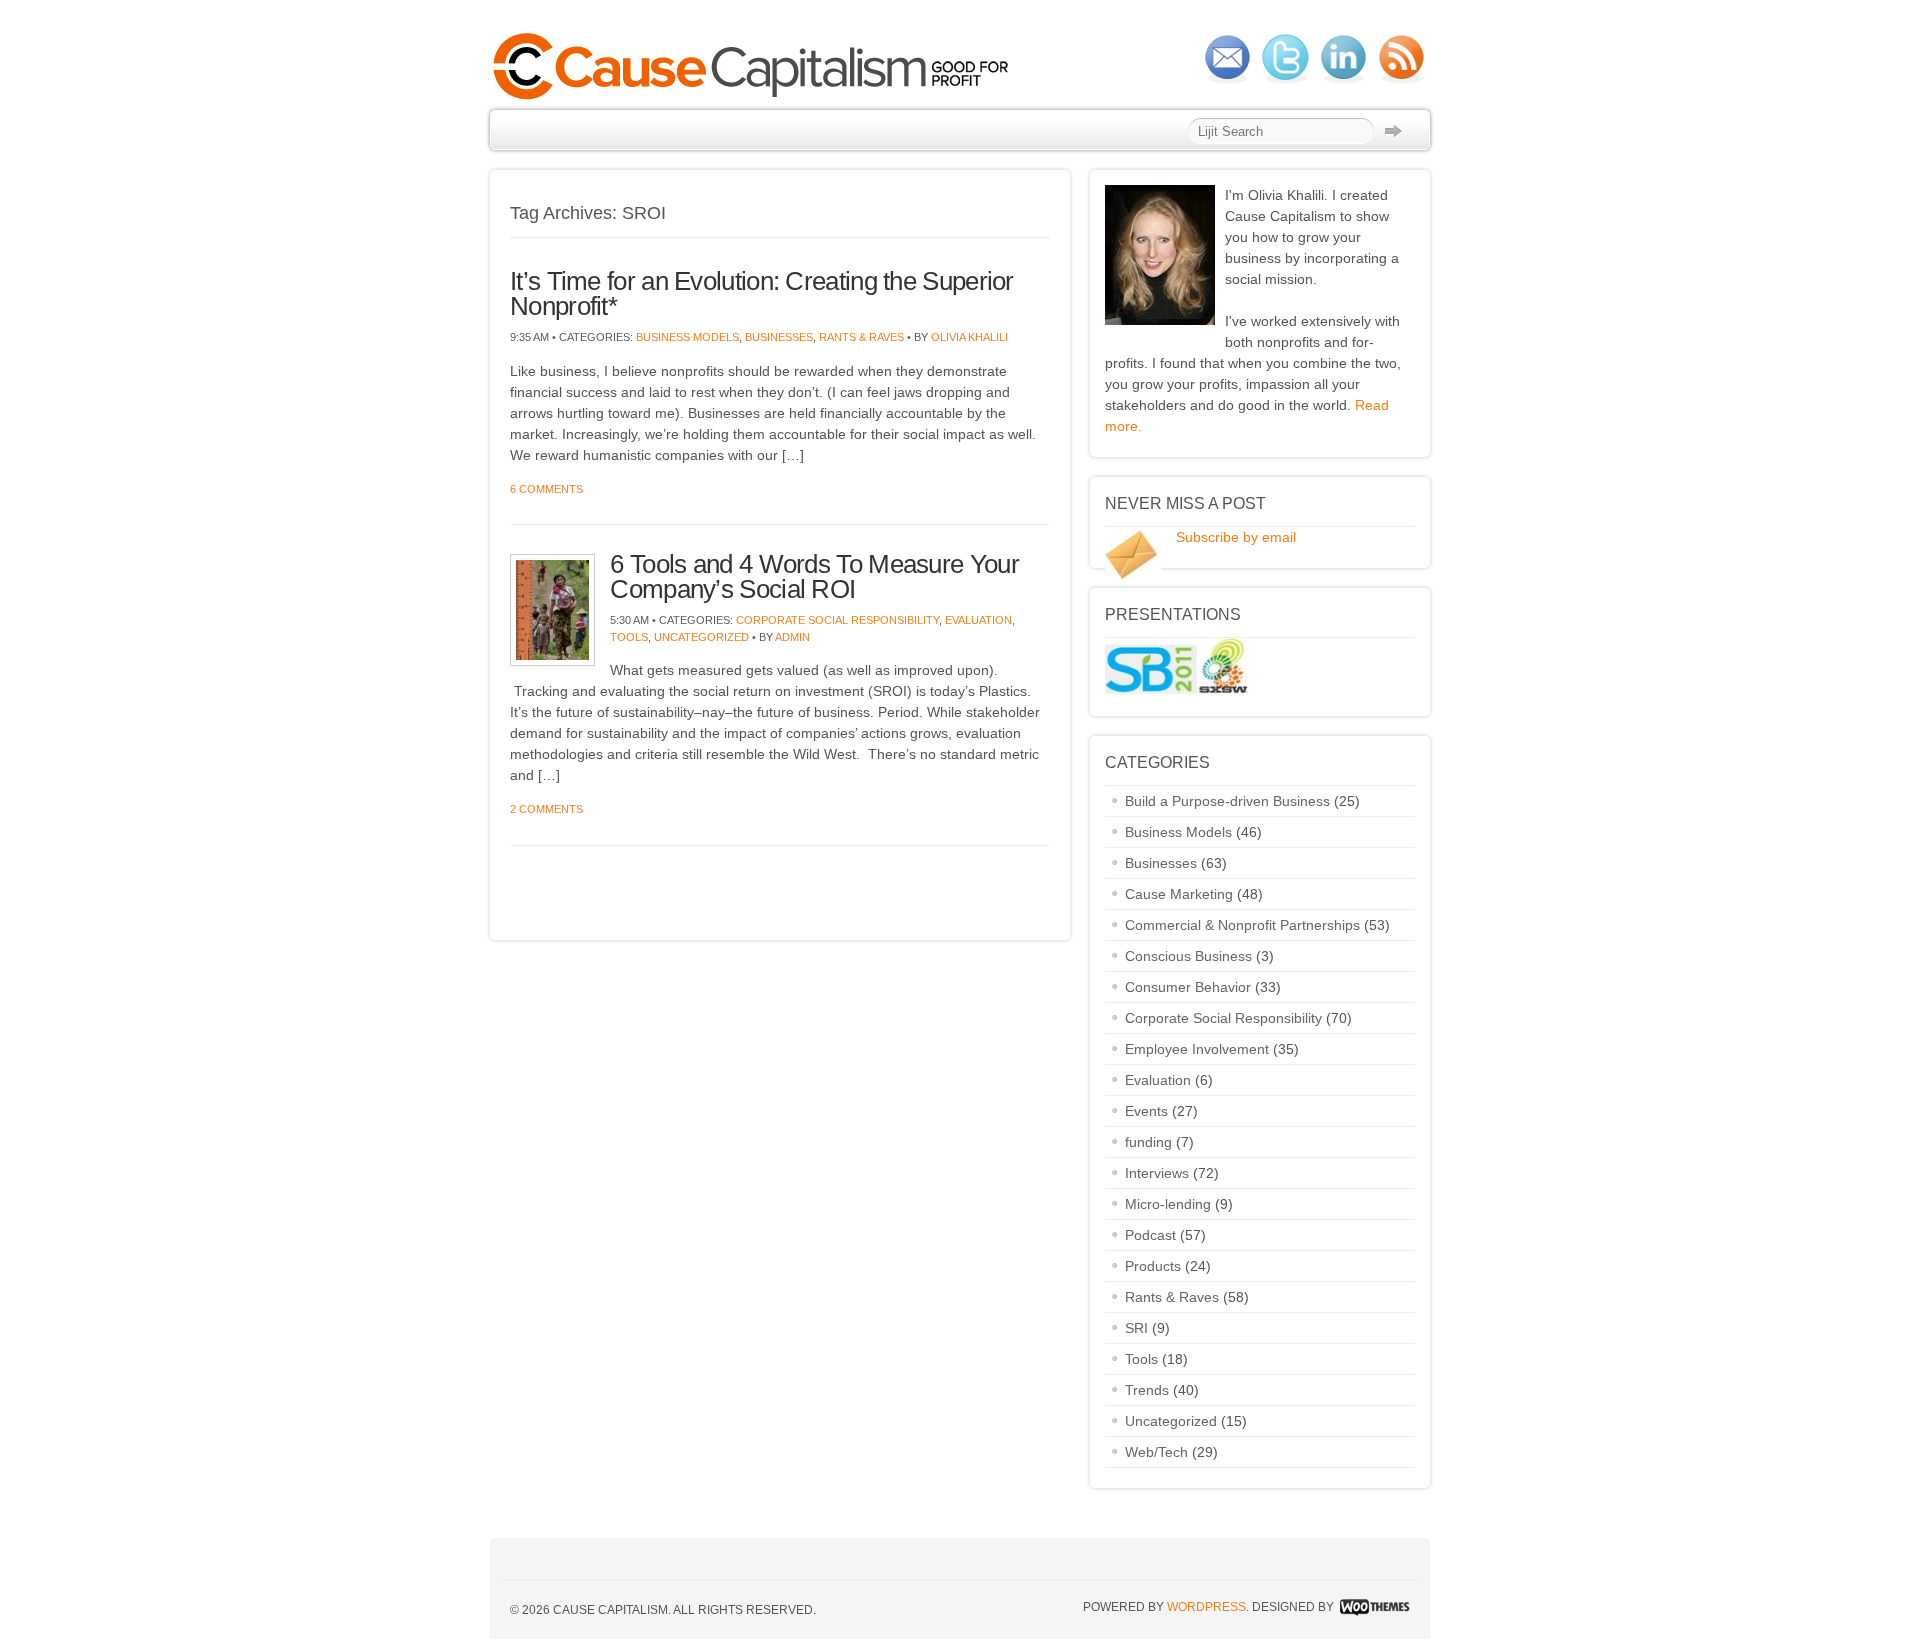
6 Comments (546, 489)
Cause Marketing (1179, 894)
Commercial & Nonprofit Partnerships (1242, 925)
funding (1148, 1142)
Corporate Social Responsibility (837, 620)
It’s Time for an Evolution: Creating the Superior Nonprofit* (762, 293)
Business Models (687, 337)
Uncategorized (701, 637)
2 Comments (546, 809)
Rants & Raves (861, 337)
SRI (1136, 1328)
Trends (1147, 1390)
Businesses (779, 337)
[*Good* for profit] (756, 97)
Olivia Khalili (969, 337)
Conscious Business (1188, 956)
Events (1146, 1111)
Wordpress (1206, 1607)
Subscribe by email (1236, 537)
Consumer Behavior (1188, 987)
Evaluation (978, 620)
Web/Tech (1156, 1452)
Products (1153, 1266)
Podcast (1150, 1235)
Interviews (1157, 1173)
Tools (629, 637)
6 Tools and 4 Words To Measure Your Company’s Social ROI (814, 576)
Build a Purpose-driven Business (1227, 801)
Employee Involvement (1197, 1049)
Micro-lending (1168, 1204)
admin (792, 637)
